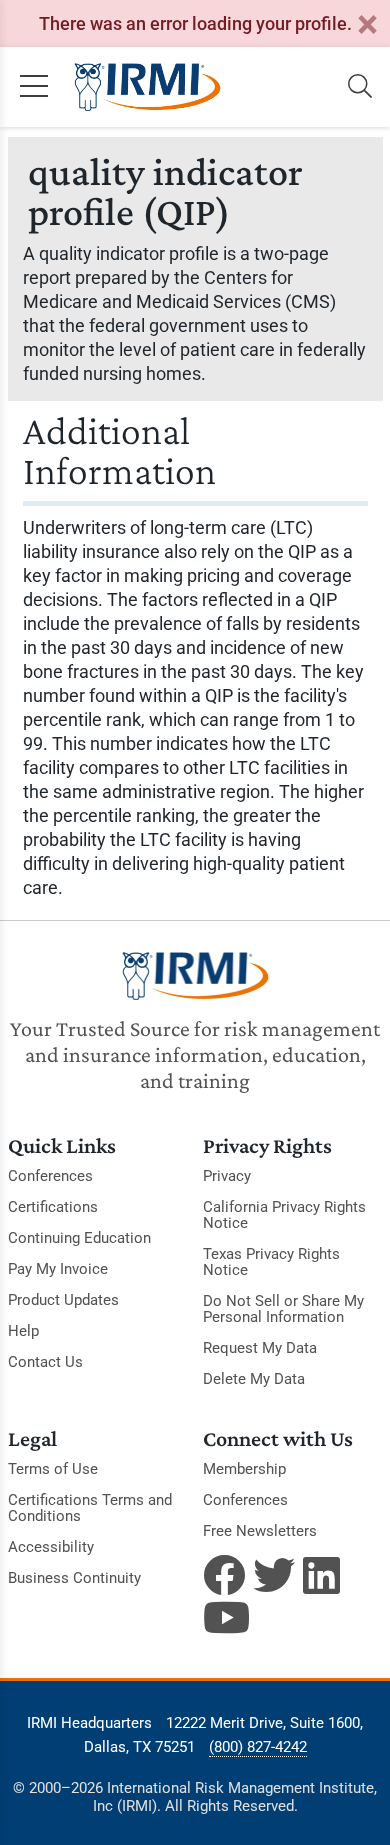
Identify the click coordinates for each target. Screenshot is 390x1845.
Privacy (227, 1176)
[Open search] (360, 87)
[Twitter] (274, 1575)
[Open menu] (34, 87)
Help (23, 1331)
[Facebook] (224, 1575)
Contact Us (45, 1362)
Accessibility (51, 1547)
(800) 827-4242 (258, 1747)
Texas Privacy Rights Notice (271, 1262)
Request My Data (260, 1348)
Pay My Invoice (58, 1269)
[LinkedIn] (324, 1575)
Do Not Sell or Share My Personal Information (283, 1309)
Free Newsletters (260, 1531)
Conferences (50, 1176)
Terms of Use (53, 1469)
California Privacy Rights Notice (284, 1215)
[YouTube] (224, 1617)
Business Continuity (74, 1578)
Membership (244, 1469)
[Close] (367, 25)
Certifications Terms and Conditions (90, 1508)
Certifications (53, 1207)
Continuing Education (79, 1238)
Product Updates (63, 1300)
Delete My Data (254, 1379)
